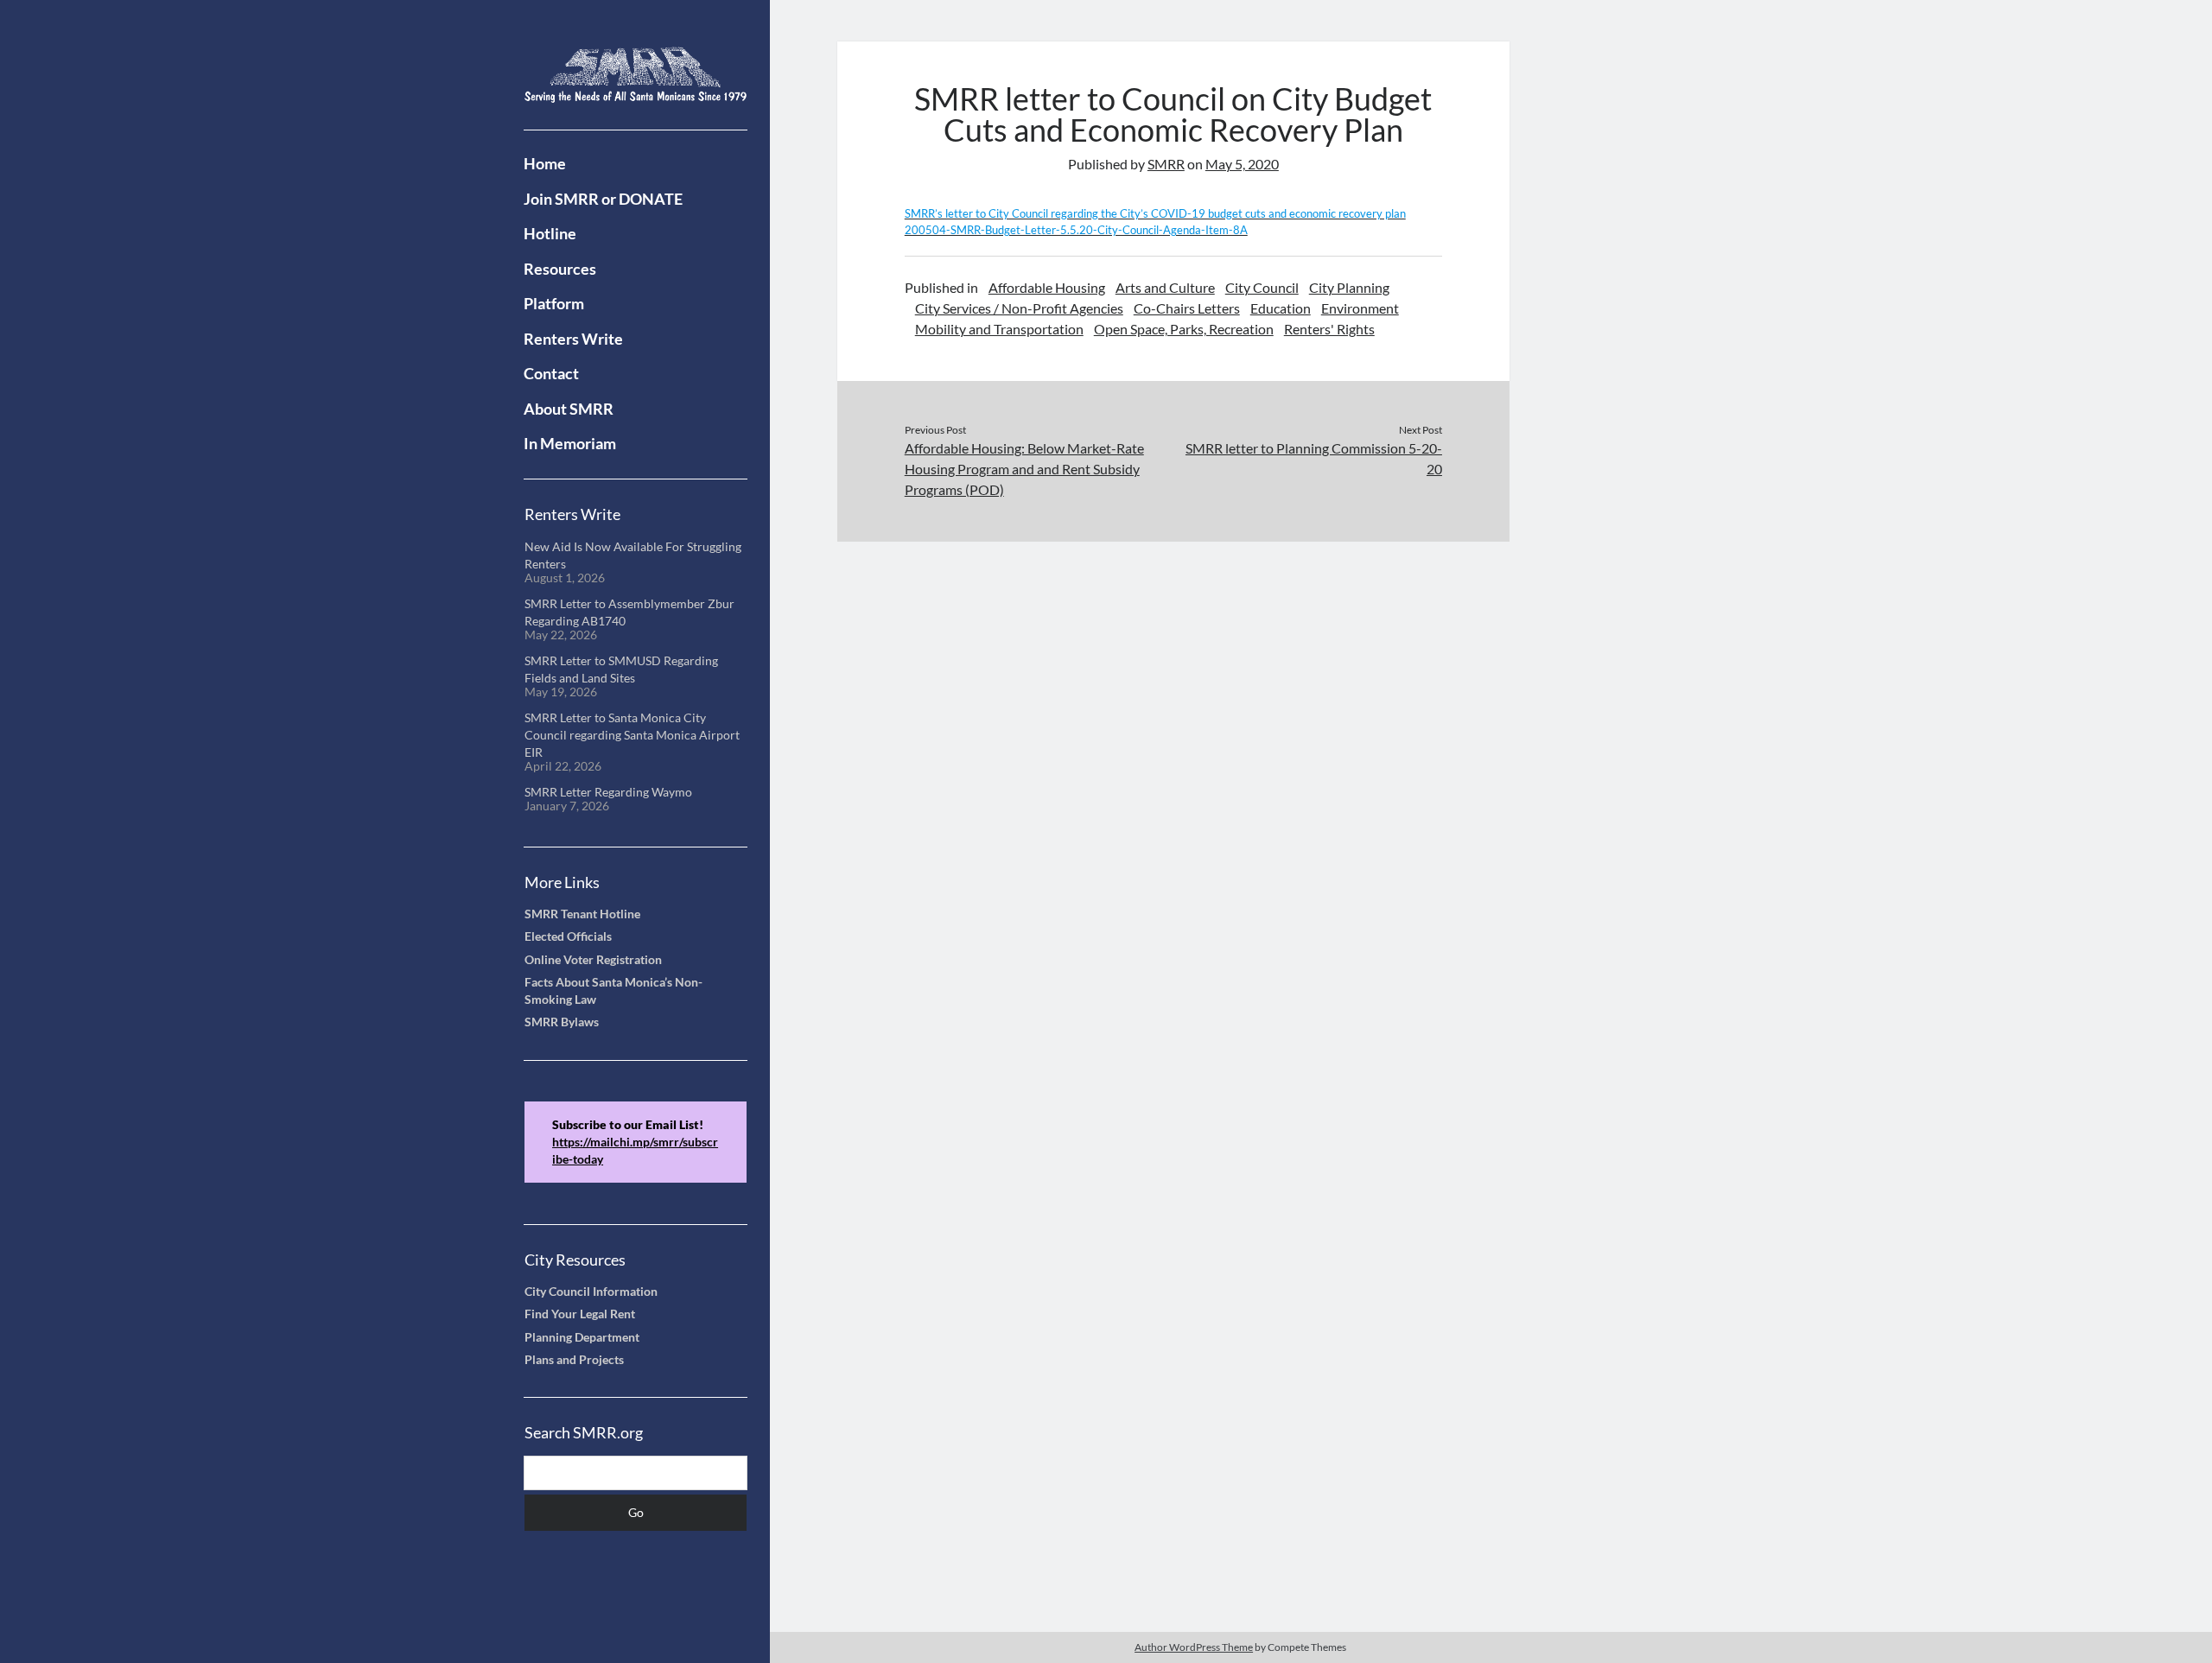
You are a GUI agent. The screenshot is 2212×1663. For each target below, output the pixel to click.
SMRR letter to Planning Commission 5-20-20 (1314, 458)
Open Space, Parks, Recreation (1184, 329)
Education (1281, 308)
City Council (1262, 287)
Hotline (550, 233)
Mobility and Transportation (999, 329)
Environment (1360, 308)
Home (545, 163)
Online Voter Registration (593, 960)
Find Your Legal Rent (580, 1314)
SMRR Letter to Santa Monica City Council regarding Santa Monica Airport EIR (632, 736)
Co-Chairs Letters (1187, 308)
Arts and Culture (1165, 287)
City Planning (1349, 287)
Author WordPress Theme (1194, 1647)
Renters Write (573, 339)
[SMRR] (636, 92)
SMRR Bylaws (562, 1022)
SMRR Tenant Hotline (582, 914)
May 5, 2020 (1242, 164)
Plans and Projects (574, 1360)
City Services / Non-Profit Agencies (1019, 308)
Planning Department (582, 1337)
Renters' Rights (1329, 329)
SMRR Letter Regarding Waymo (608, 792)
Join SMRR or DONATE (603, 199)
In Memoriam (570, 443)
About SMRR (569, 409)
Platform (554, 303)
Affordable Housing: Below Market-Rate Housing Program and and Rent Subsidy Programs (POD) (1024, 469)
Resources (560, 269)
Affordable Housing (1047, 287)
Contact (551, 373)
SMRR (1166, 164)
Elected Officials (568, 936)
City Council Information (591, 1292)
